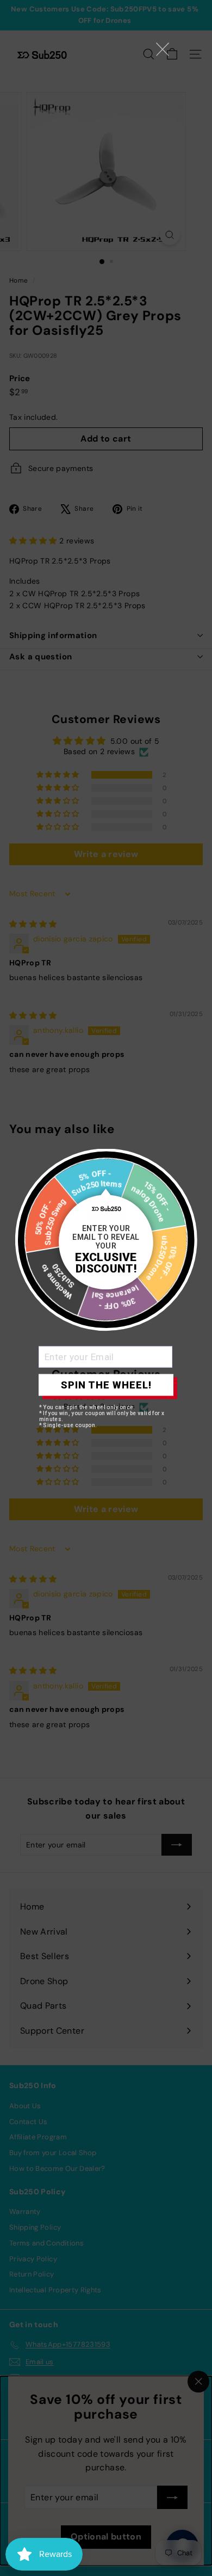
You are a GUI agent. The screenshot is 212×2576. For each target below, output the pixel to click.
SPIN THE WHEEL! (106, 1385)
